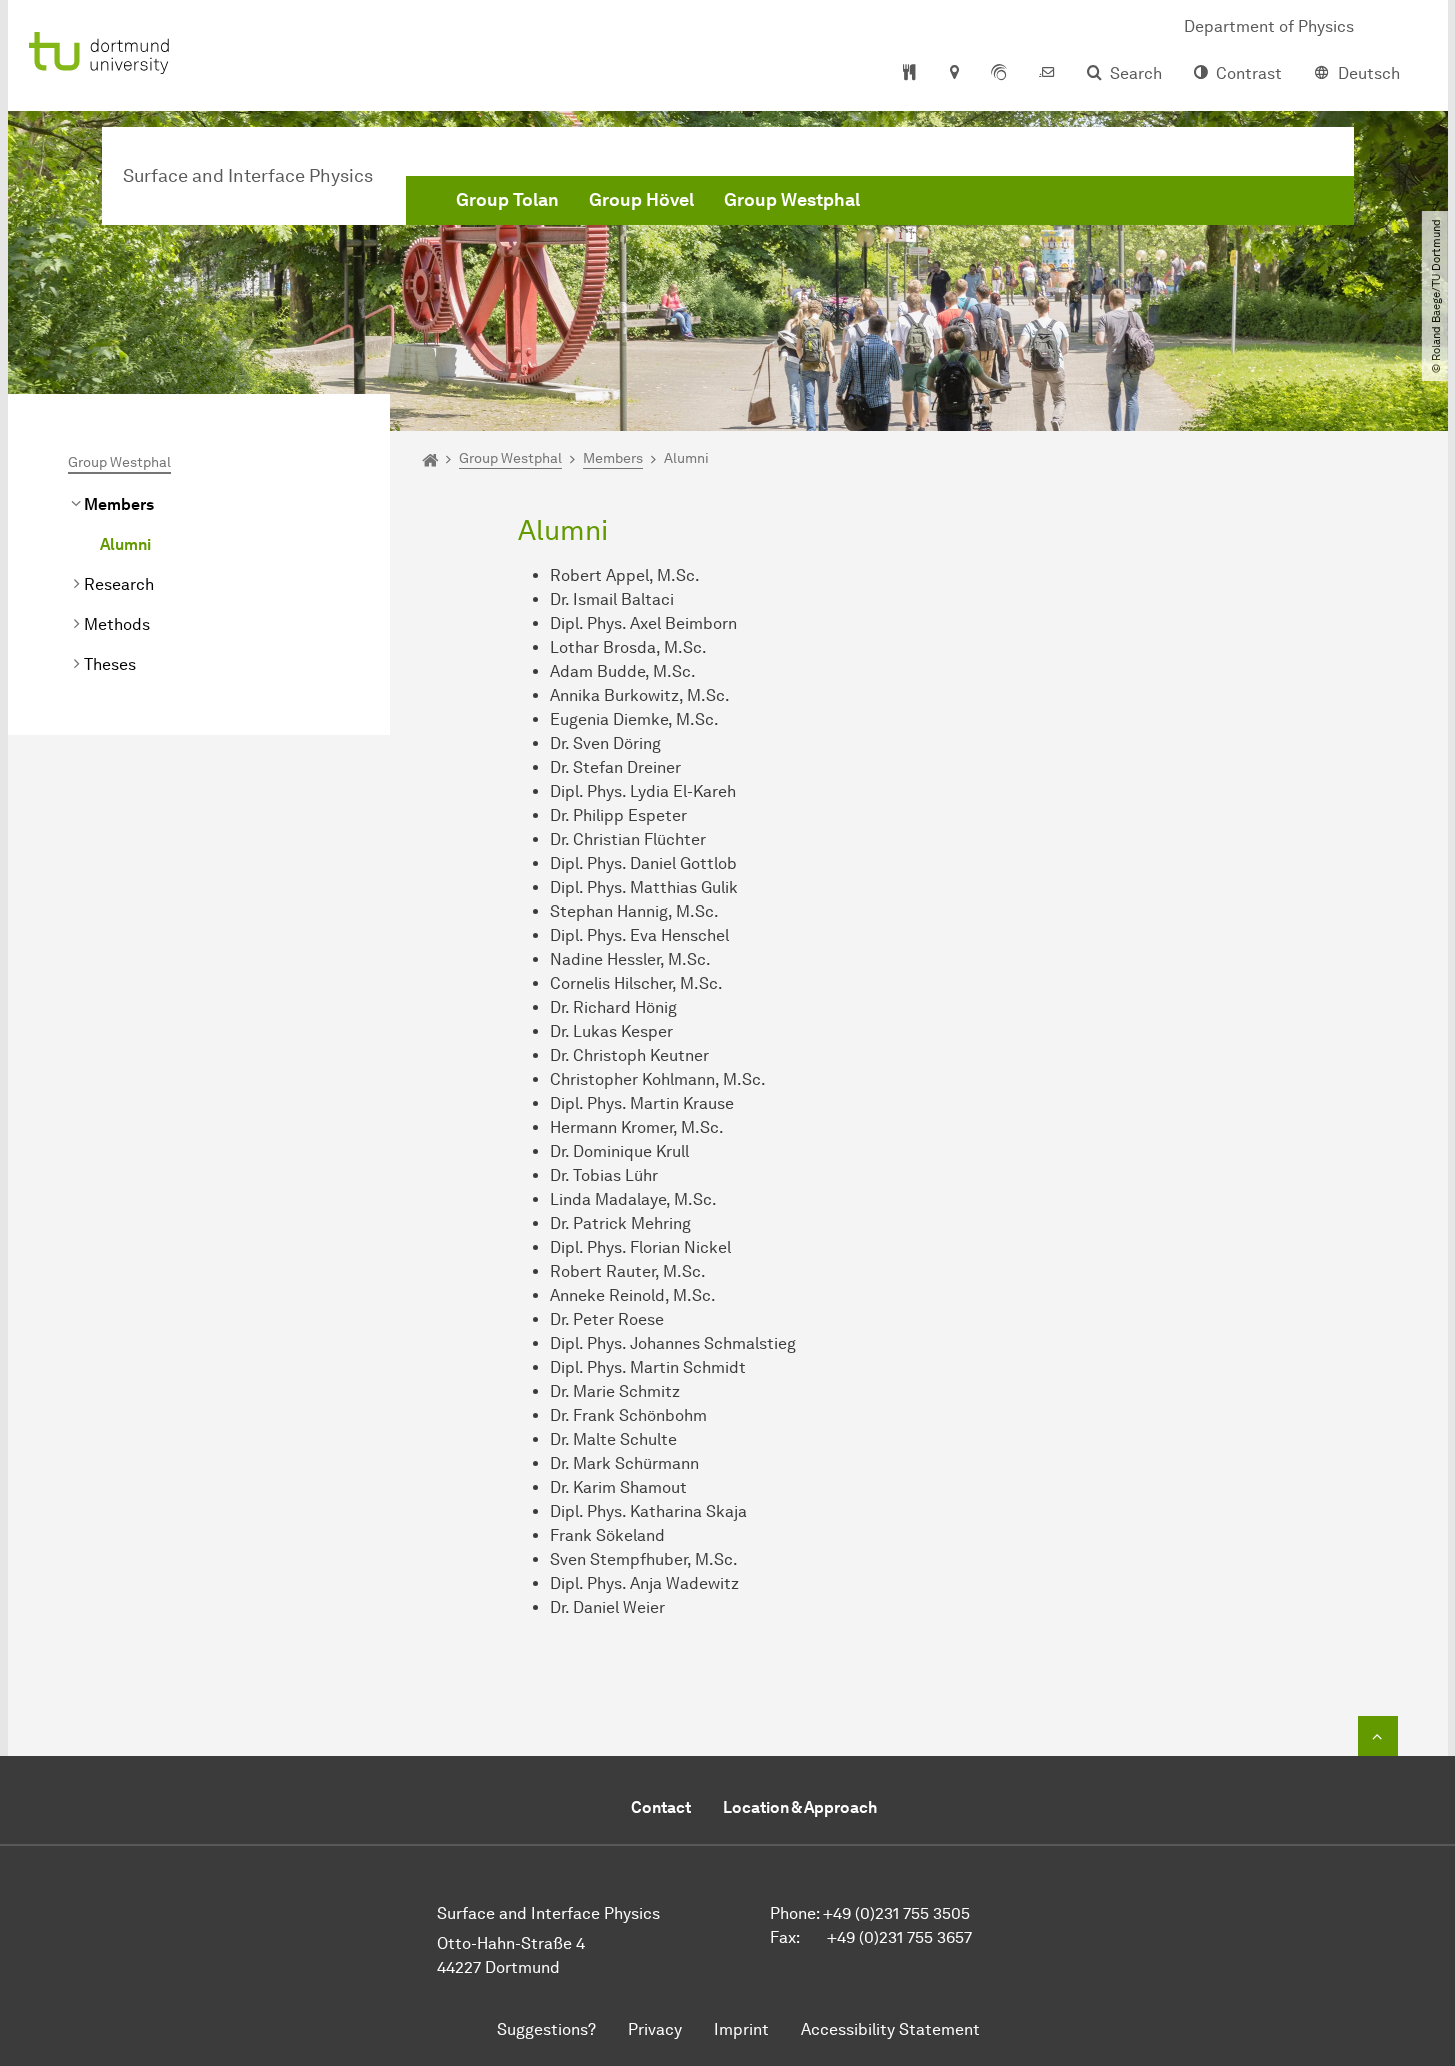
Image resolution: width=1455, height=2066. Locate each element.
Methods (117, 624)
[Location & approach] (953, 74)
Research (119, 584)
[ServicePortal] (999, 74)
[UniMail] (1047, 74)
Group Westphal (792, 200)
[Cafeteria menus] (909, 74)
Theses (110, 664)
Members (119, 504)
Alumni (125, 544)
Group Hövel (641, 200)
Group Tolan (507, 200)
